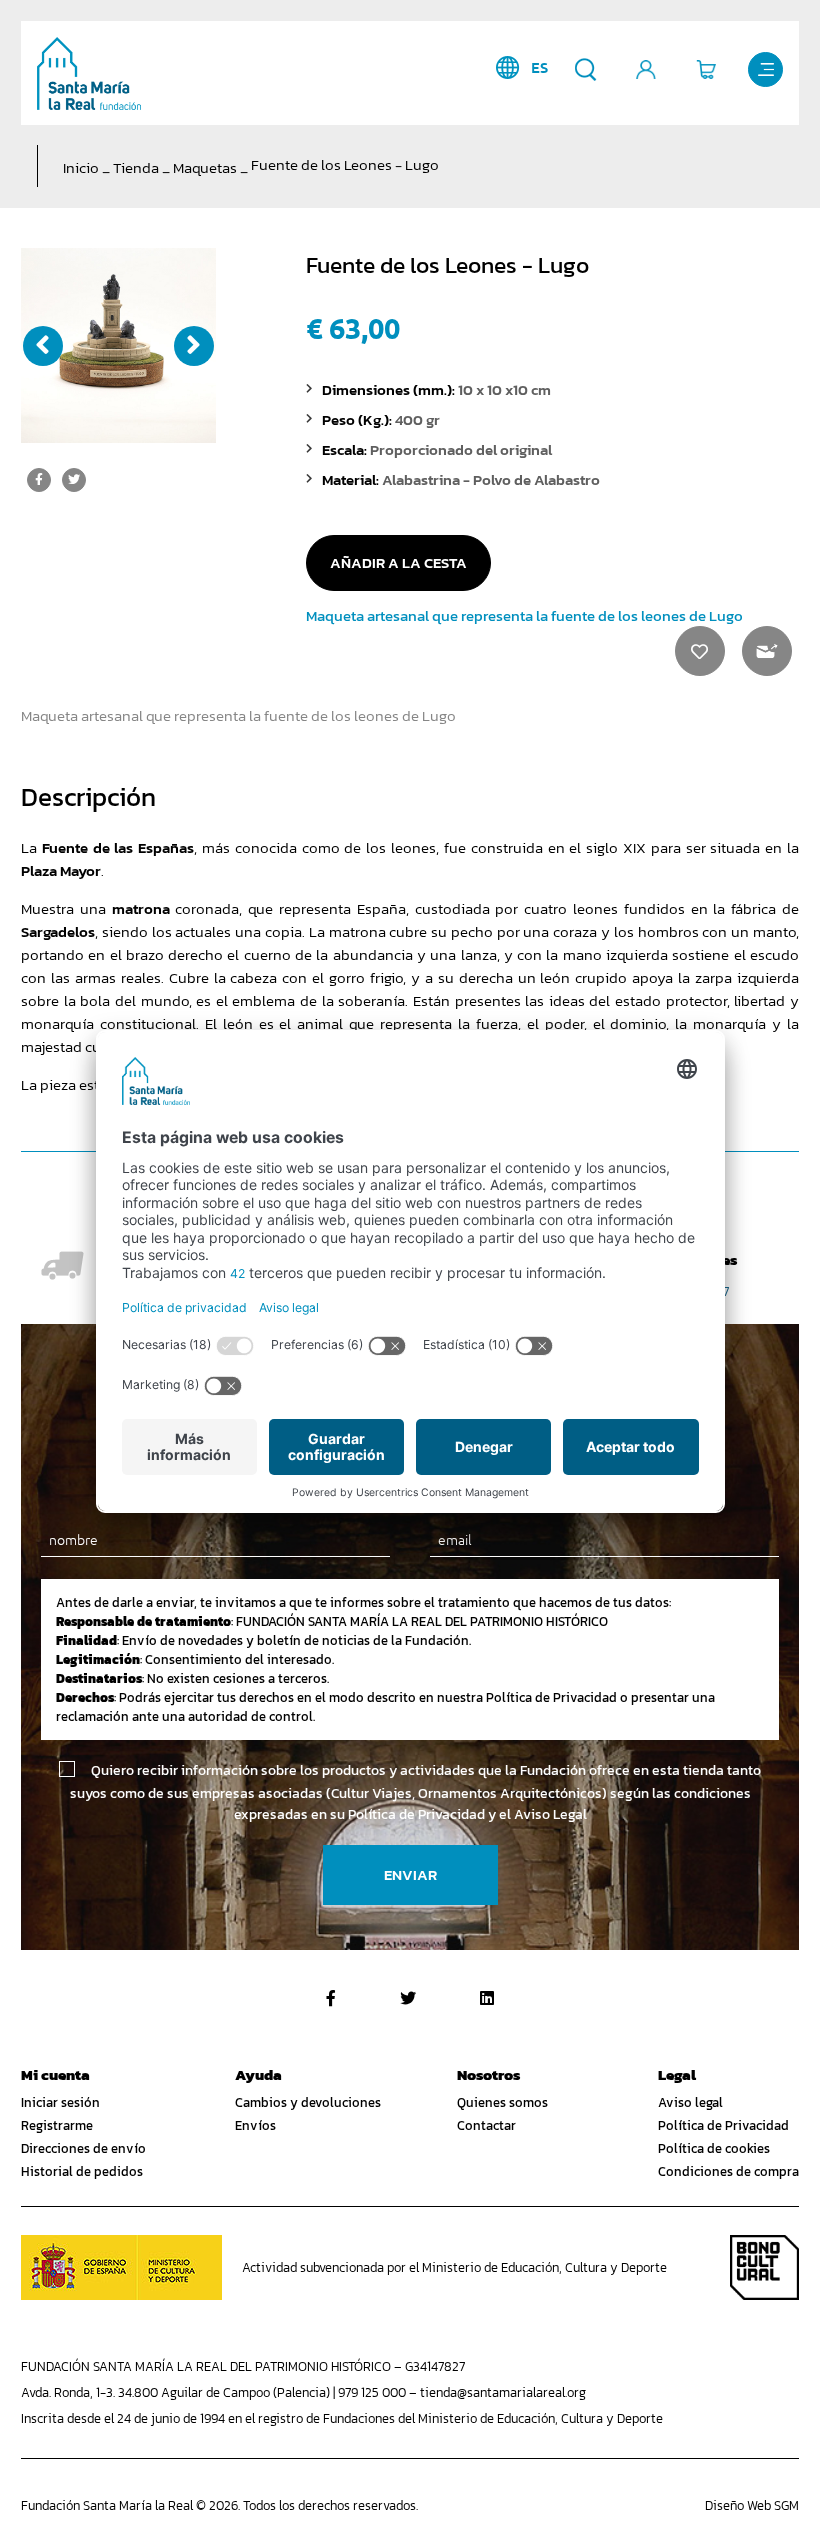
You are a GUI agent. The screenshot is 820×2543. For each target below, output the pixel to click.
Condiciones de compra (728, 2171)
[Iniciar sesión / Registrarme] (645, 69)
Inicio (81, 167)
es (539, 67)
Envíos (255, 2125)
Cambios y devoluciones (308, 2102)
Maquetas (205, 167)
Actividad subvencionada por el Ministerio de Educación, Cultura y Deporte (454, 2267)
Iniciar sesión (60, 2102)
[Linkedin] (487, 1998)
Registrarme (57, 2125)
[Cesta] (705, 69)
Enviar (410, 1874)
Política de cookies (714, 2148)
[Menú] (765, 69)
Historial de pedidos (82, 2171)
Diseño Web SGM (752, 2505)
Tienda (136, 167)
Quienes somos (502, 2102)
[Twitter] (408, 1998)
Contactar (486, 2125)
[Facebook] (331, 1998)
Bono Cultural (764, 2267)
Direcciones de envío (83, 2148)
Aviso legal (690, 2102)
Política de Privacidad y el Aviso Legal (467, 1814)
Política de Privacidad (723, 2125)
